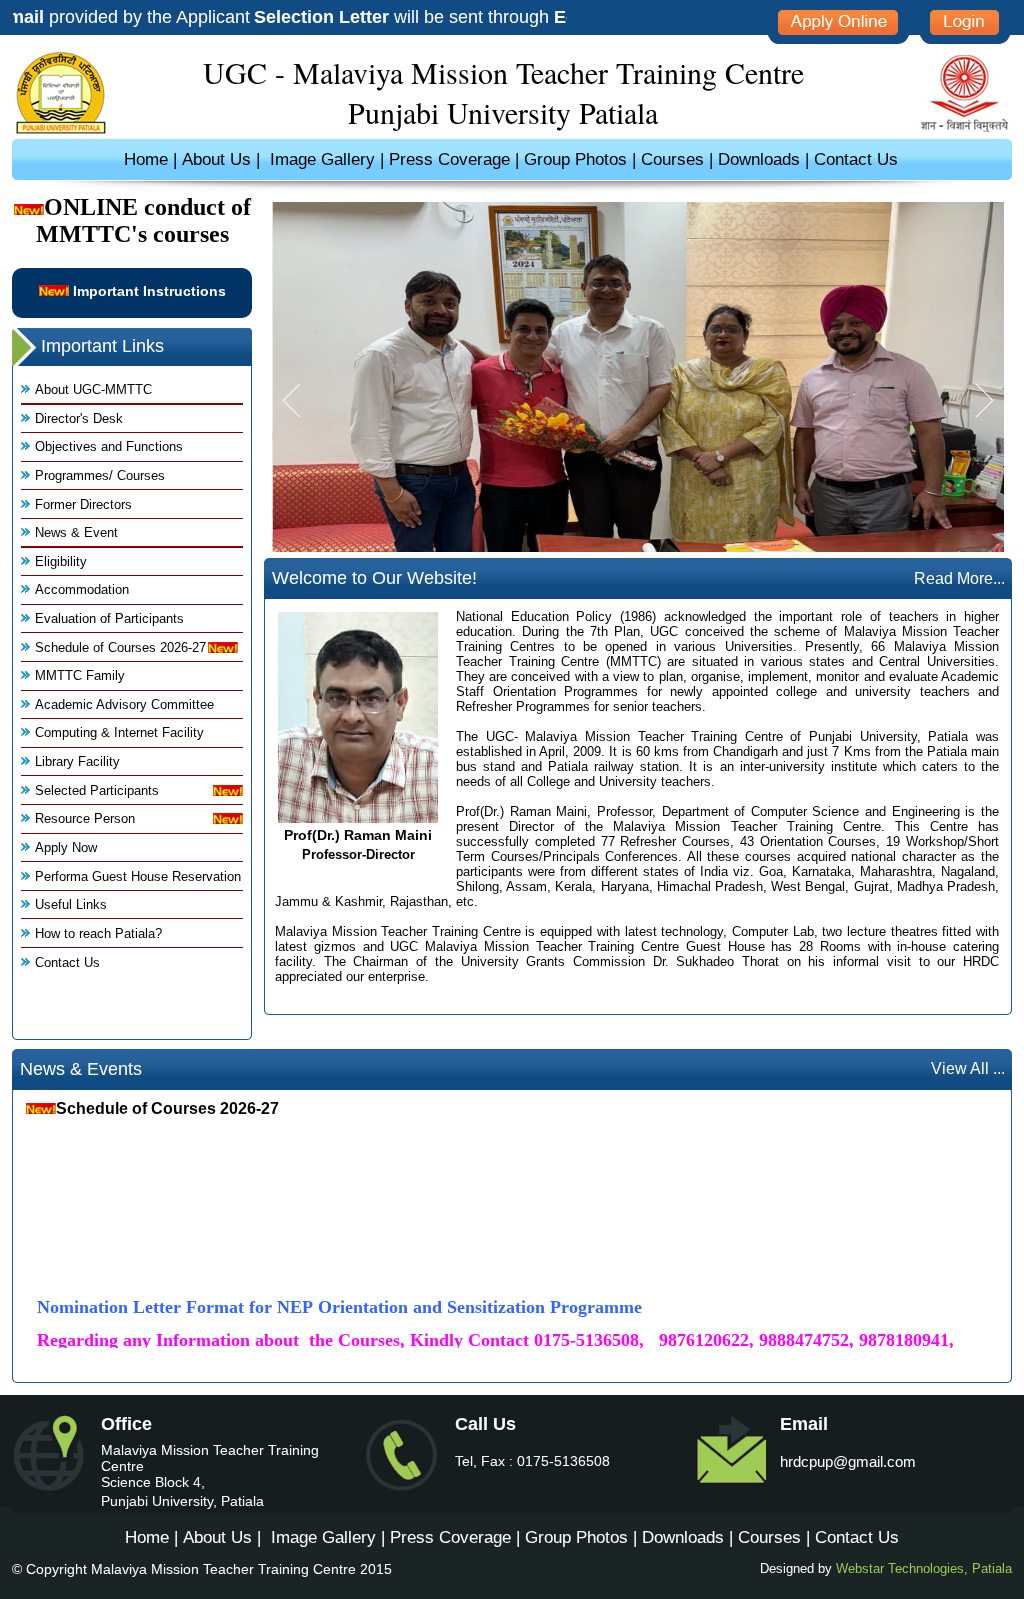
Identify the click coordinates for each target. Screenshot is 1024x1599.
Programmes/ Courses (100, 475)
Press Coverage (449, 159)
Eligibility (61, 561)
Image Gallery (322, 159)
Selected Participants (97, 790)
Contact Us (856, 159)
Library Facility (77, 761)
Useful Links (71, 904)
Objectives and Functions (109, 446)
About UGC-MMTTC (93, 389)
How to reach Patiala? (98, 933)
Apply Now (66, 847)
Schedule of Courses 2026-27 (120, 647)
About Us (216, 159)
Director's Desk (79, 418)
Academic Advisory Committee (124, 704)
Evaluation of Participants (109, 618)
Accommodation (82, 589)
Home (146, 159)
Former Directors (83, 504)
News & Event (76, 532)
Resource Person (85, 818)
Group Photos (578, 159)
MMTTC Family (80, 675)
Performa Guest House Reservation (138, 876)
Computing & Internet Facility (119, 732)
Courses (672, 159)
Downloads (759, 159)
